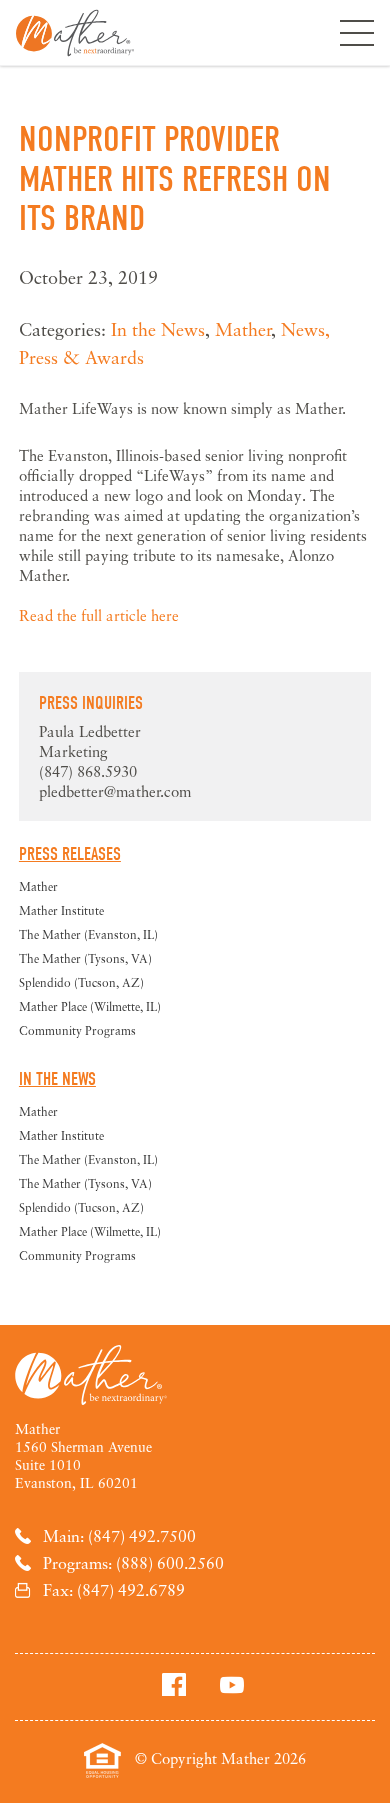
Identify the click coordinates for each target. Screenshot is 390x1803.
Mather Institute (61, 910)
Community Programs (77, 1030)
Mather (75, 32)
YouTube (232, 1684)
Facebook (174, 1684)
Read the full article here (99, 615)
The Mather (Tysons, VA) (85, 958)
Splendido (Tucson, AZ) (81, 982)
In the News (158, 329)
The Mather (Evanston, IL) (88, 934)
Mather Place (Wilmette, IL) (90, 1006)
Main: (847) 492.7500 (119, 1536)
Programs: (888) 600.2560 (133, 1563)
